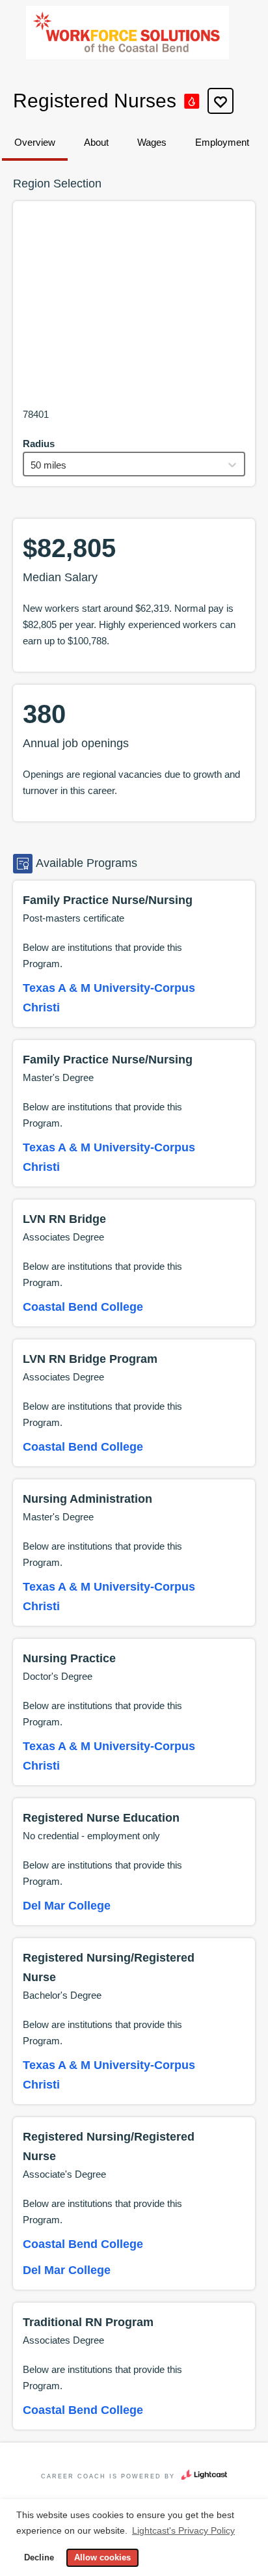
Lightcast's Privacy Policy (183, 2530)
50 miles (48, 465)
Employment (222, 142)
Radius (39, 444)
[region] (134, 308)
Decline (39, 2558)
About (96, 142)
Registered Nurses (95, 101)
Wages (152, 142)
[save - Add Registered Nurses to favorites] (221, 101)
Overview (35, 142)
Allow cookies (102, 2558)
